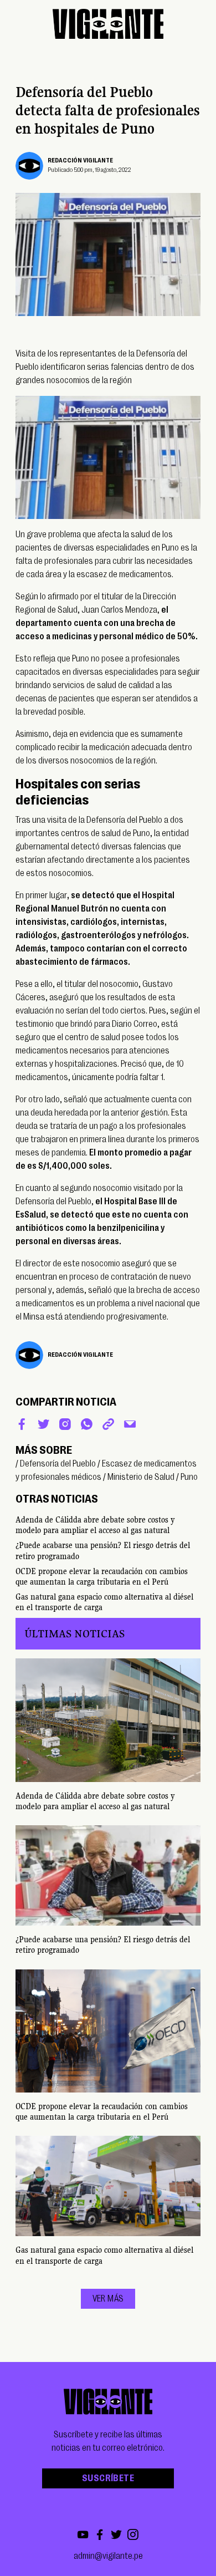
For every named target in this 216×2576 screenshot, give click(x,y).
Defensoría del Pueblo (58, 1464)
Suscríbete (108, 2478)
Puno (189, 1477)
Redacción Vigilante (80, 161)
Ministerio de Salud (141, 1477)
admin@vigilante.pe (108, 2556)
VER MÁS (108, 2299)
